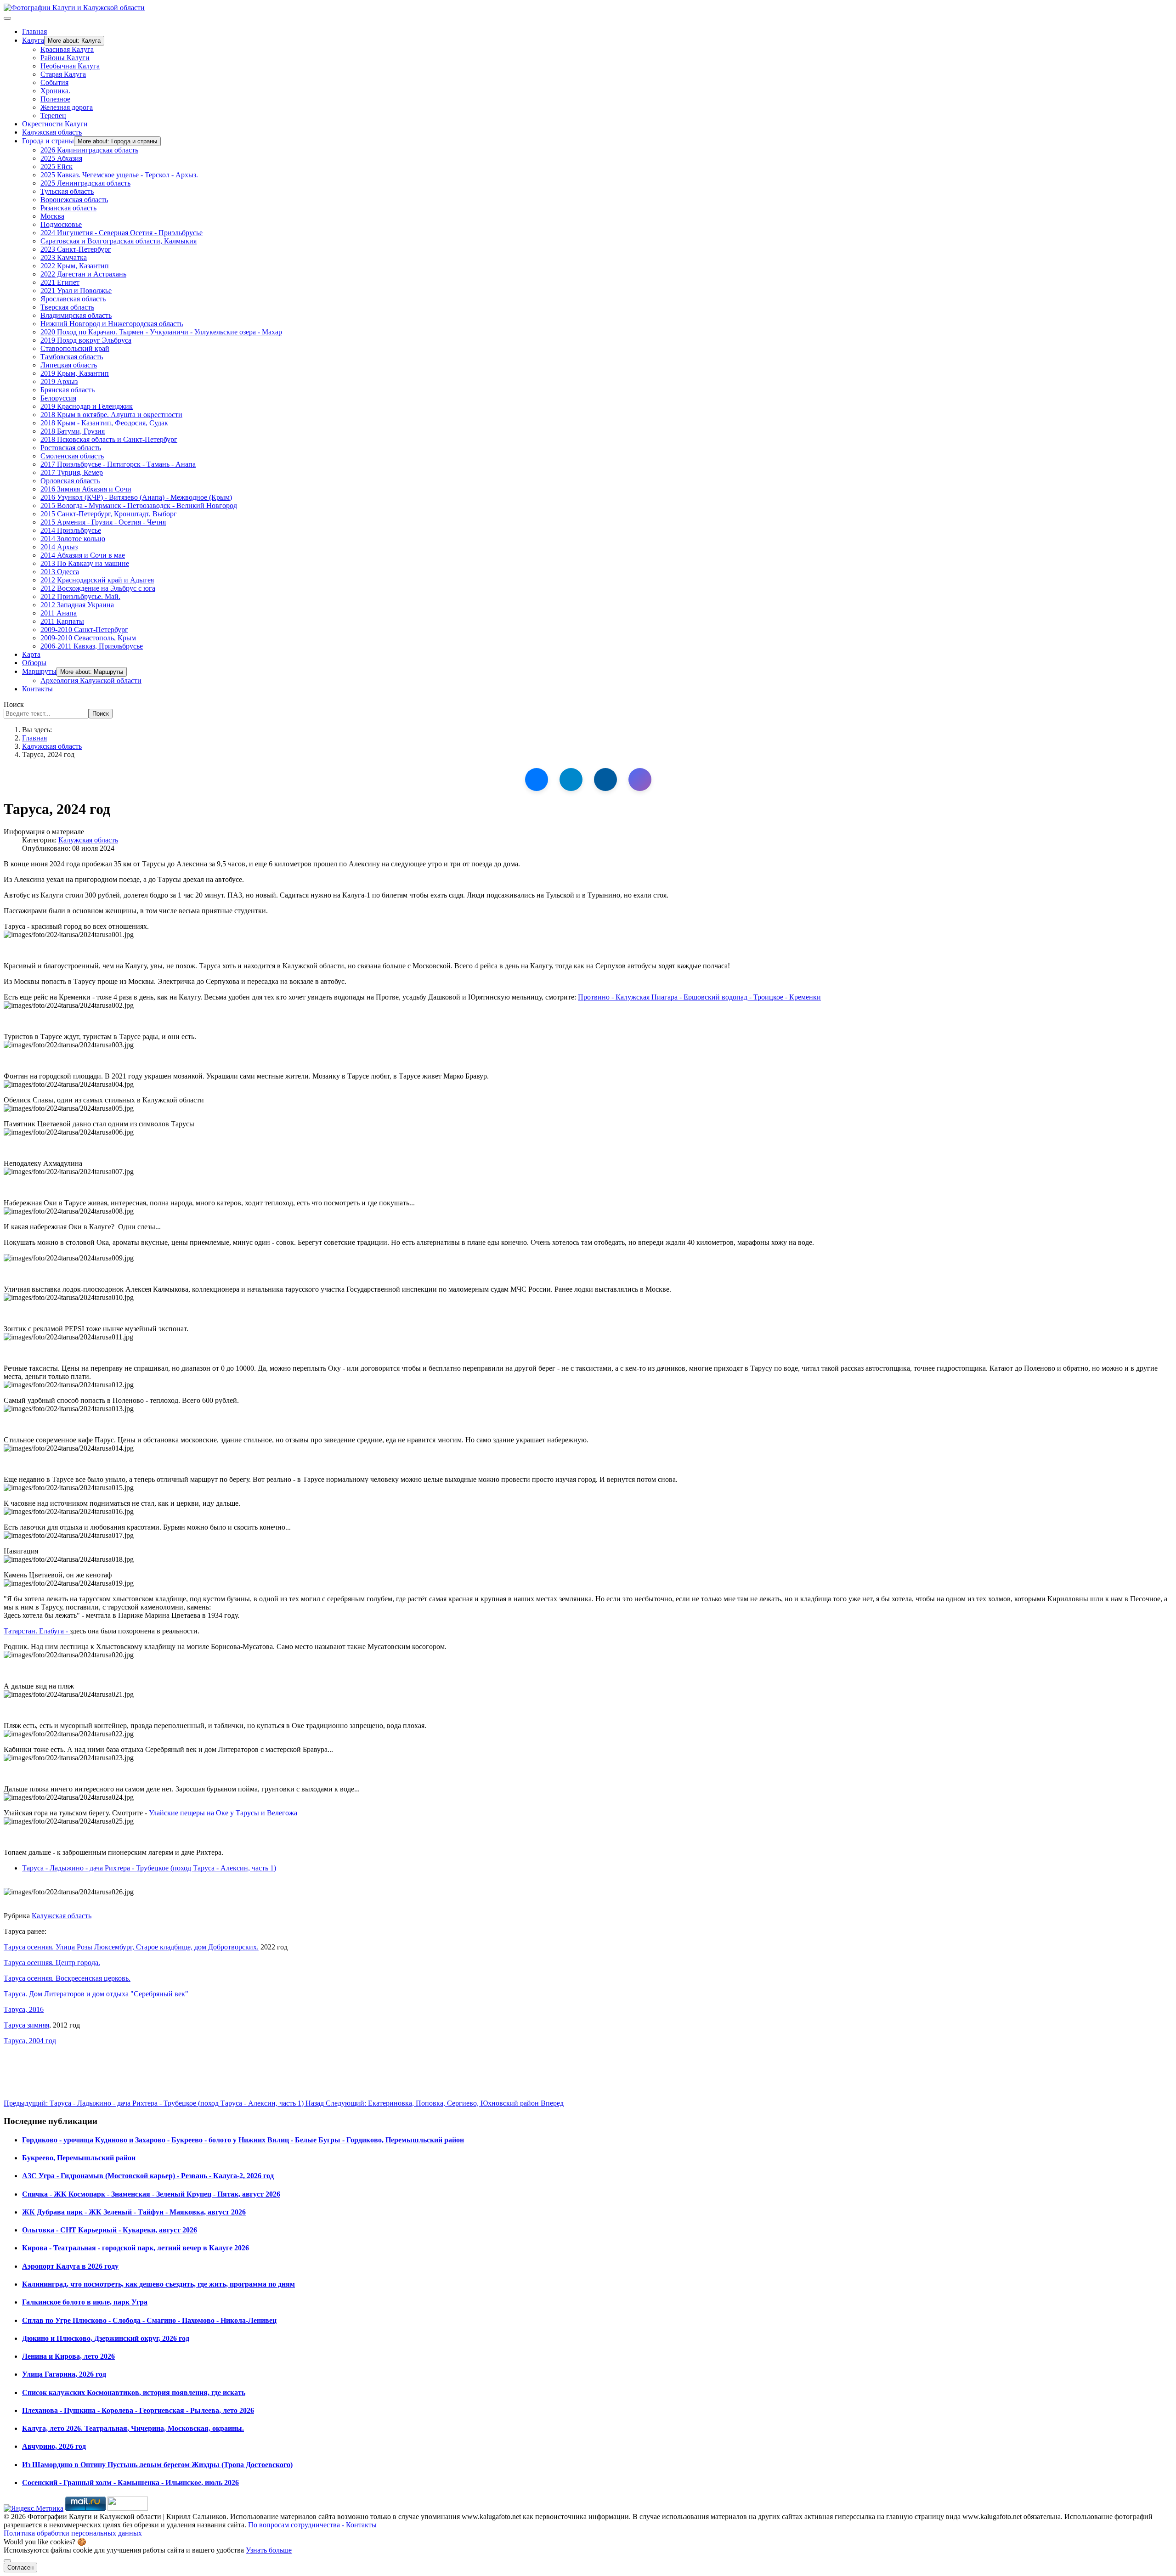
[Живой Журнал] (605, 780)
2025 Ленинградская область (85, 183)
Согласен (20, 2568)
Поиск (14, 704)
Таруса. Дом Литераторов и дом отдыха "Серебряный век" (96, 1994)
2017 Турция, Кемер (72, 472)
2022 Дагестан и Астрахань (83, 274)
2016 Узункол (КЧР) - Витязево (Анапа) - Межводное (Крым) (136, 497)
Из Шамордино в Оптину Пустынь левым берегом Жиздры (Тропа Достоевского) (157, 2465)
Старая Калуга (63, 74)
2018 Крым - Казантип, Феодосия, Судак (104, 423)
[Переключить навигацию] (7, 18)
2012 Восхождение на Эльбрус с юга (98, 588)
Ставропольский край (75, 348)
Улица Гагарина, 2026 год (64, 2374)
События (54, 82)
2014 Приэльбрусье (71, 530)
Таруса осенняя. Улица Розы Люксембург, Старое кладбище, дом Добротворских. (131, 1947)
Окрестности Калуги (55, 124)
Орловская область (70, 481)
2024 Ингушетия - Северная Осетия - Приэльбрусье (122, 233)
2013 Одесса (60, 572)
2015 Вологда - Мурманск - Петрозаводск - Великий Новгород (139, 506)
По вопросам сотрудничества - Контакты (312, 2525)
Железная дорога (67, 107)
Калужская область (52, 132)
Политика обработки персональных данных (73, 2533)
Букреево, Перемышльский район (79, 2158)
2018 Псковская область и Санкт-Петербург (109, 439)
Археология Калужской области (91, 681)
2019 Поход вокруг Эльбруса (86, 340)
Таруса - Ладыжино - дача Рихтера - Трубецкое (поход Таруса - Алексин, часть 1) (149, 1868)
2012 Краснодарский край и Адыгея (97, 580)
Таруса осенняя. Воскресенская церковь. (67, 1978)
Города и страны (48, 141)
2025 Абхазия (61, 158)
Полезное (55, 99)
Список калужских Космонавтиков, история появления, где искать (134, 2392)
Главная (34, 31)
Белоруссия (58, 398)
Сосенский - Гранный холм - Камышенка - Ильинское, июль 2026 (130, 2483)
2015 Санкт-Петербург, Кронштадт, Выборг (109, 514)
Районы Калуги (65, 58)
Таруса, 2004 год (30, 2041)
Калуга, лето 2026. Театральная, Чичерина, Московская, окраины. (133, 2428)
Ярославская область (73, 299)
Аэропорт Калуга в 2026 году (70, 2266)
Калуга (33, 40)
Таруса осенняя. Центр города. (52, 1963)
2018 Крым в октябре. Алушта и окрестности (111, 415)
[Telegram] (571, 780)
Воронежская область (74, 200)
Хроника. (55, 91)
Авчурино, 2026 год (54, 2446)
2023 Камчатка (64, 257)
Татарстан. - (37, 1631)
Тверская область (67, 307)
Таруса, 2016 (24, 2009)
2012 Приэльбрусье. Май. (80, 596)
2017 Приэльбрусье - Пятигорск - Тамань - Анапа (118, 464)
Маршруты (39, 671)
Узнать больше (269, 2550)
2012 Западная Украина (77, 605)
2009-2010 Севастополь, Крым (88, 638)
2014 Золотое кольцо (73, 539)
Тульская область (67, 191)
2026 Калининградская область (89, 150)
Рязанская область (68, 208)
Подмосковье (61, 224)
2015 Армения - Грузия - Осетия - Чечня (103, 522)
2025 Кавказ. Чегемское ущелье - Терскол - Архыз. (119, 175)
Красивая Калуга (67, 49)
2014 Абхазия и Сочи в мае (83, 555)
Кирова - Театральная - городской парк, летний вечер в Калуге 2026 (136, 2248)
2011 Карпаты (62, 621)
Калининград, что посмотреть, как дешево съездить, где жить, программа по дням (158, 2284)
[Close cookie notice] (7, 2561)
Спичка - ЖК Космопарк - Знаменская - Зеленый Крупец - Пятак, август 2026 (151, 2194)
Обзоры (34, 663)
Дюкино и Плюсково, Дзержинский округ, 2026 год (106, 2338)
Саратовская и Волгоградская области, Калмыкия (119, 241)
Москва (52, 216)
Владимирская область (76, 315)
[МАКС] (640, 780)
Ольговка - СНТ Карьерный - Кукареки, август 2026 (110, 2230)
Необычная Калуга (70, 66)
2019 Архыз (59, 381)
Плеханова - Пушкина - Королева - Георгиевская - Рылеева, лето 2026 (138, 2410)
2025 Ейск (57, 167)
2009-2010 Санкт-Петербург (84, 630)
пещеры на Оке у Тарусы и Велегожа (223, 1813)
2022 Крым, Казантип (75, 266)
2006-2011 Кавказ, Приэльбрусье (92, 646)
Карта (31, 654)
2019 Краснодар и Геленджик (87, 406)
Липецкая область (69, 365)
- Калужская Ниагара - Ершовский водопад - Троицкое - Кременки (699, 997)
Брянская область (68, 390)
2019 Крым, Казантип (75, 373)
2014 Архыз (59, 547)
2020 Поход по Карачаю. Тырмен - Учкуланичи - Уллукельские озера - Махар (161, 332)
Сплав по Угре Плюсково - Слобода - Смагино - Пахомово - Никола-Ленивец (149, 2320)
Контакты (37, 689)
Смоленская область (72, 456)
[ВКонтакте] (537, 780)
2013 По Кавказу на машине (85, 563)
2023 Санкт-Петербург (76, 249)
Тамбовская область (72, 357)
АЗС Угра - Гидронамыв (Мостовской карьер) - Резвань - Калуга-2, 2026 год (148, 2176)
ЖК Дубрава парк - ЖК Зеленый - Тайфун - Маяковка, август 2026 (134, 2212)
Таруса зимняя (26, 2025)
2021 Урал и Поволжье (76, 291)
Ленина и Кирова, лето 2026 (68, 2356)
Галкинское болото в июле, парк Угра (85, 2302)
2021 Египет (60, 282)
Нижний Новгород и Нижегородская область (112, 324)
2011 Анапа (59, 613)
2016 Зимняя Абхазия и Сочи (86, 489)
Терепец (53, 116)
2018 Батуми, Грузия (73, 431)
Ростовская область (71, 448)
